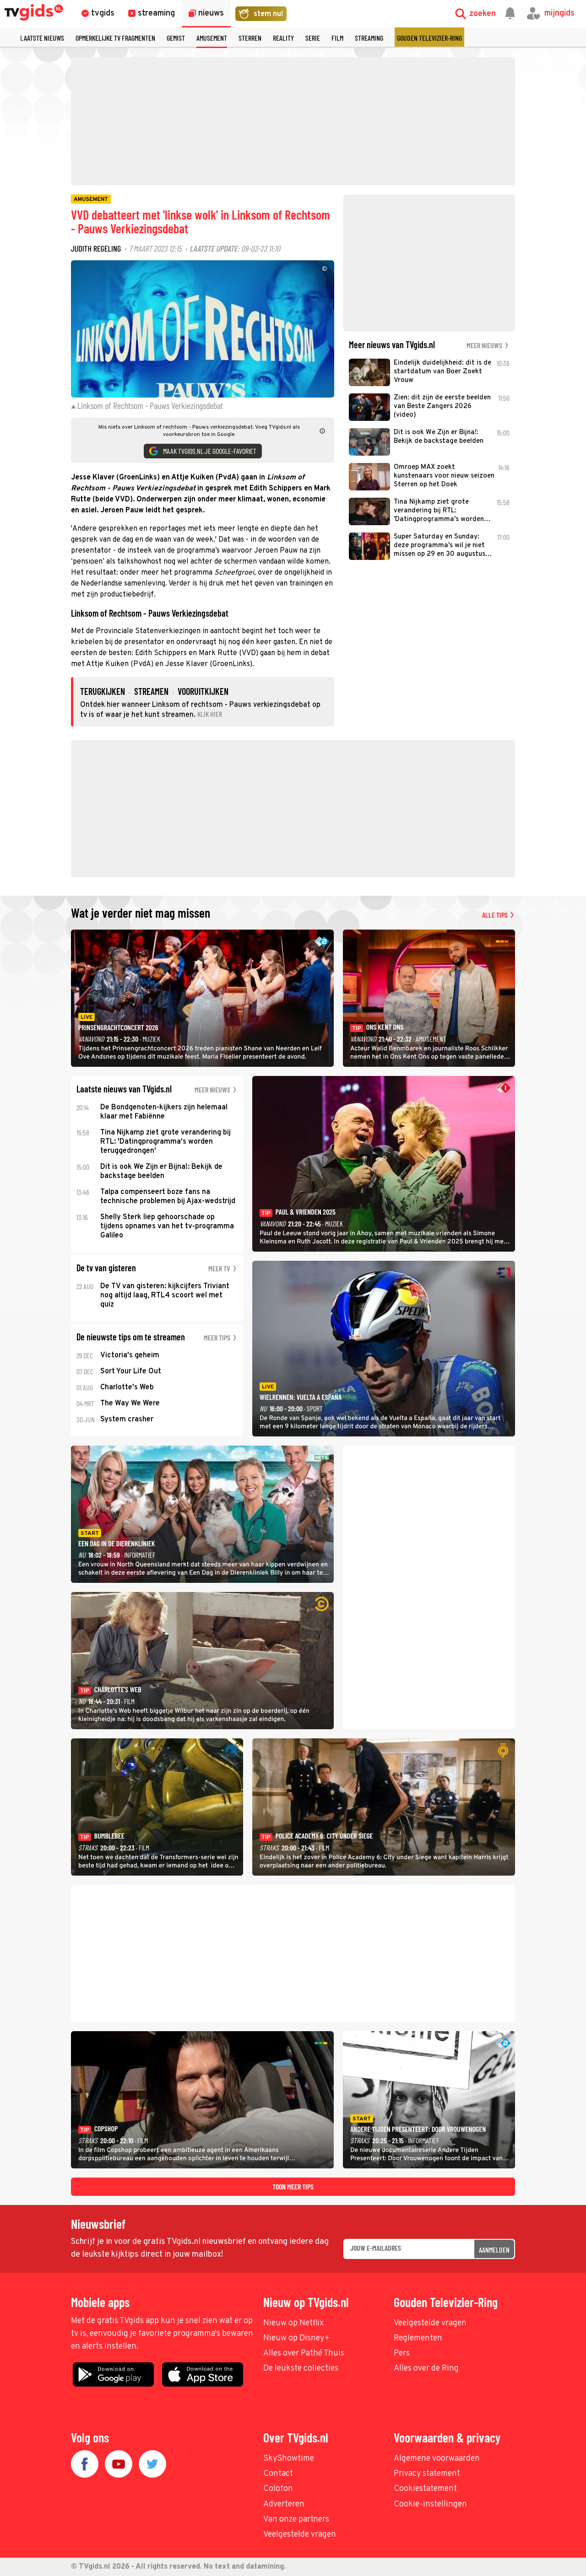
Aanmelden (494, 2250)
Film (337, 38)
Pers (402, 2353)
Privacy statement (427, 2474)
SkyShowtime (289, 2459)
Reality (283, 38)
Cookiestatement (425, 2489)
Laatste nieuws (42, 38)
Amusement (212, 38)
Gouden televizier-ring (429, 38)
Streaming (369, 38)
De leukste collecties (301, 2369)
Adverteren (284, 2504)
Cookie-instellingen (430, 2504)
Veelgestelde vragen (430, 2323)
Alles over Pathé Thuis (304, 2353)
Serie (313, 38)
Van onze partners (296, 2520)
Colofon (278, 2489)
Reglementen (418, 2338)
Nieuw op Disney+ (296, 2338)
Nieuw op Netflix (293, 2323)
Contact (278, 2474)
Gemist (176, 38)
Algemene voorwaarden (437, 2459)
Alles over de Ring (426, 2369)
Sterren (250, 38)
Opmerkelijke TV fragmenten (115, 38)
